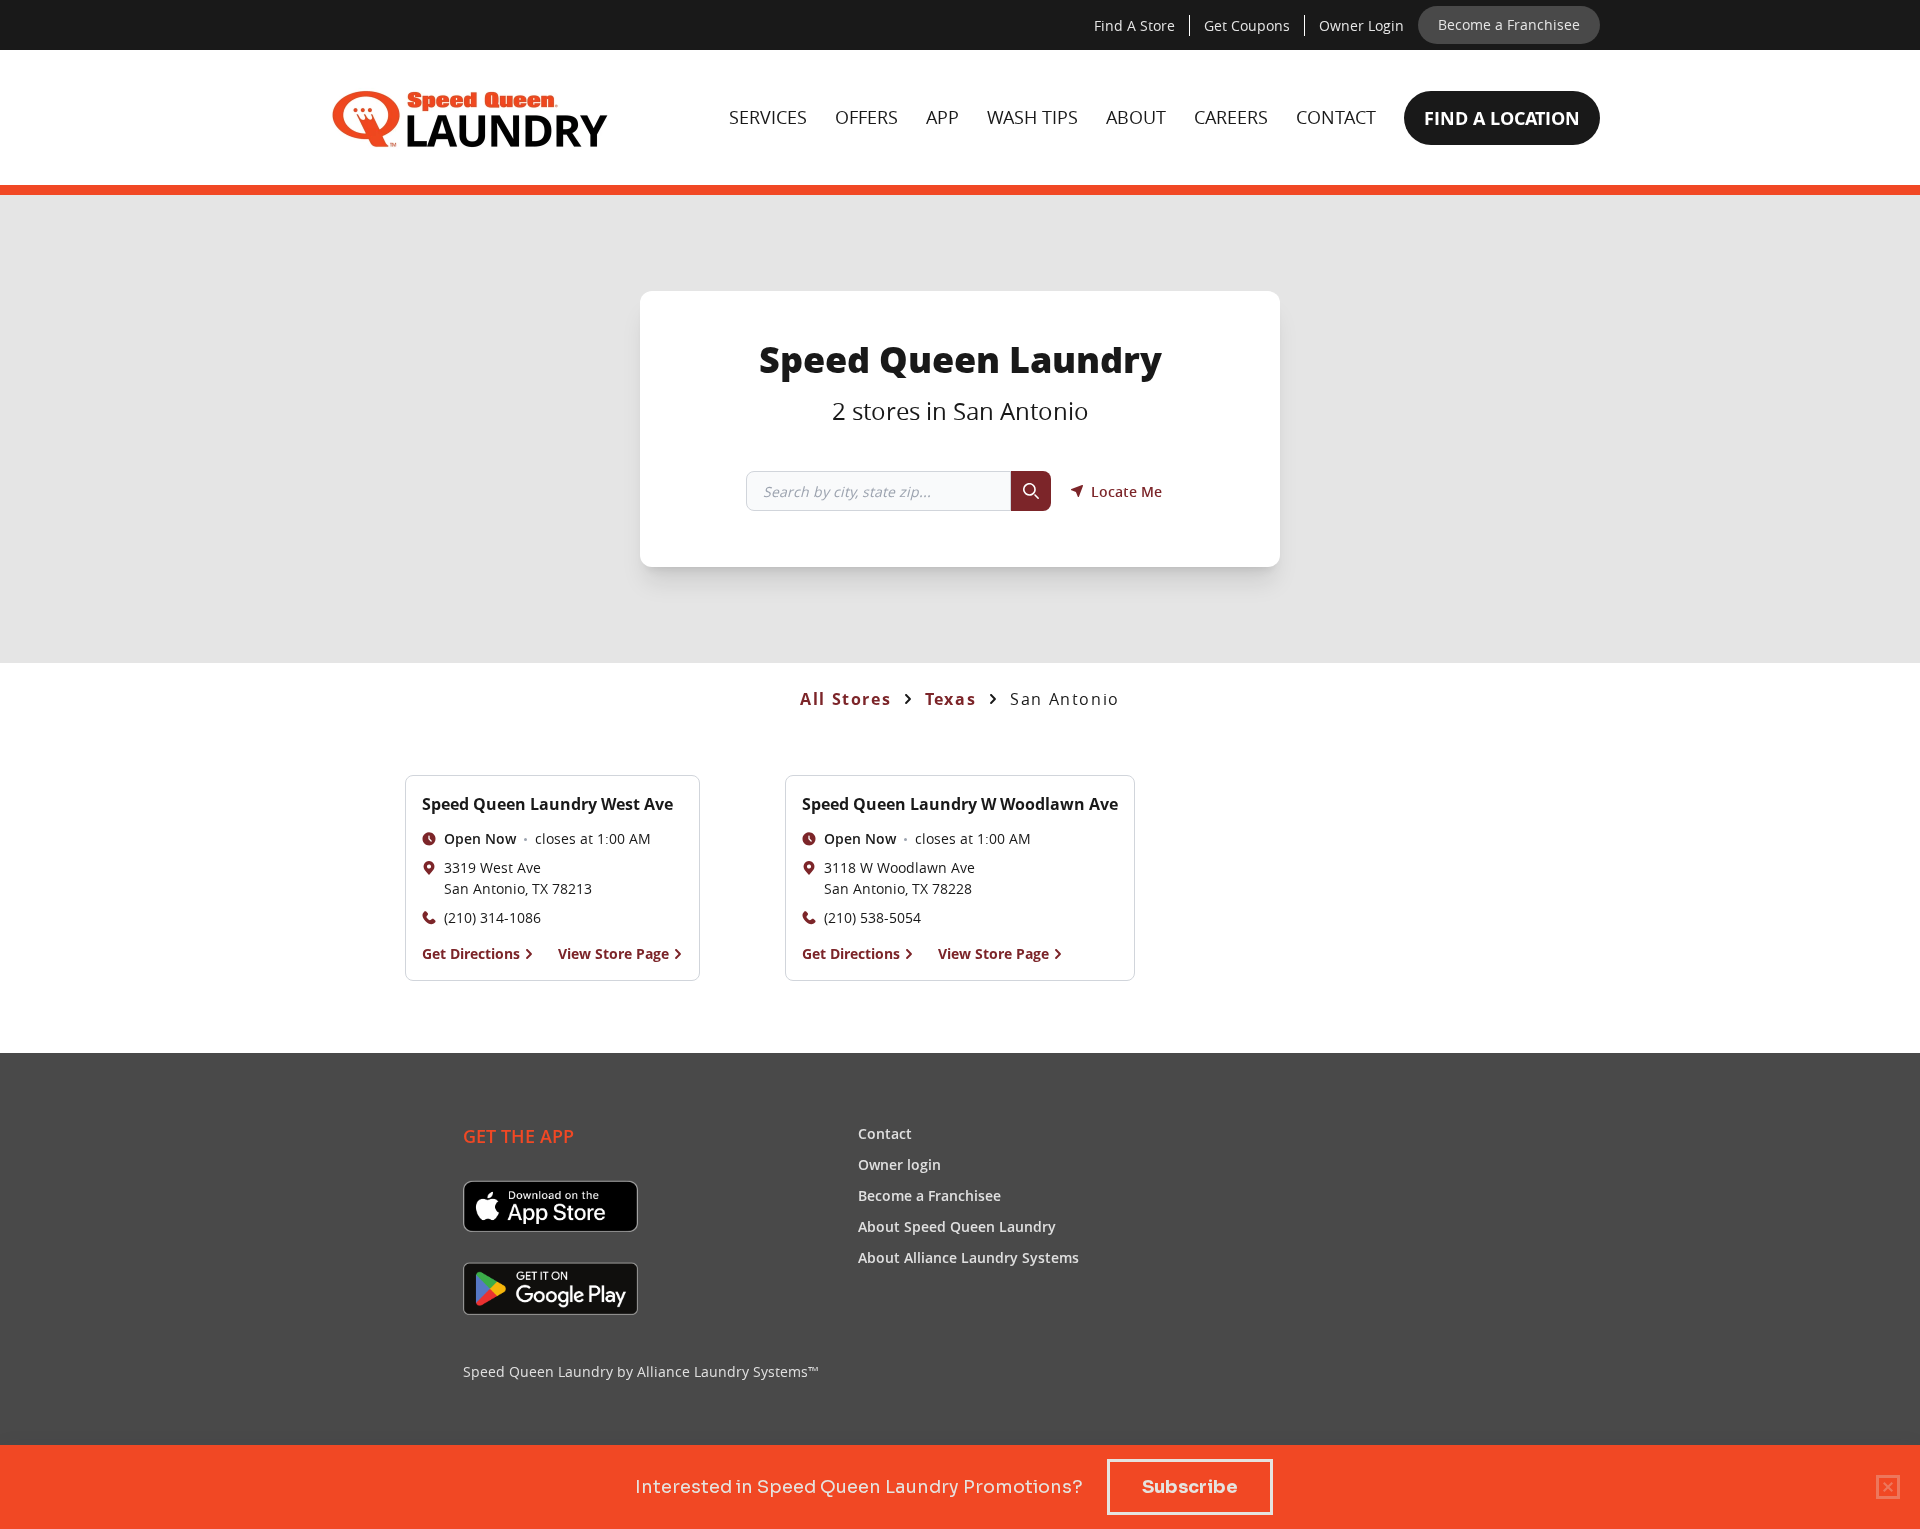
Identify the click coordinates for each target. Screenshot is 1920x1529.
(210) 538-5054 (872, 917)
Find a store (1134, 25)
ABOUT (1136, 116)
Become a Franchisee (929, 1195)
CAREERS (1231, 116)
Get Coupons (1246, 25)
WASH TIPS (1032, 116)
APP (942, 116)
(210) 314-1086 (492, 917)
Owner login (1361, 25)
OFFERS (866, 116)
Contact (885, 1133)
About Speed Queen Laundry (957, 1226)
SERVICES (768, 116)
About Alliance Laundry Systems (968, 1257)
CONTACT (1336, 116)
